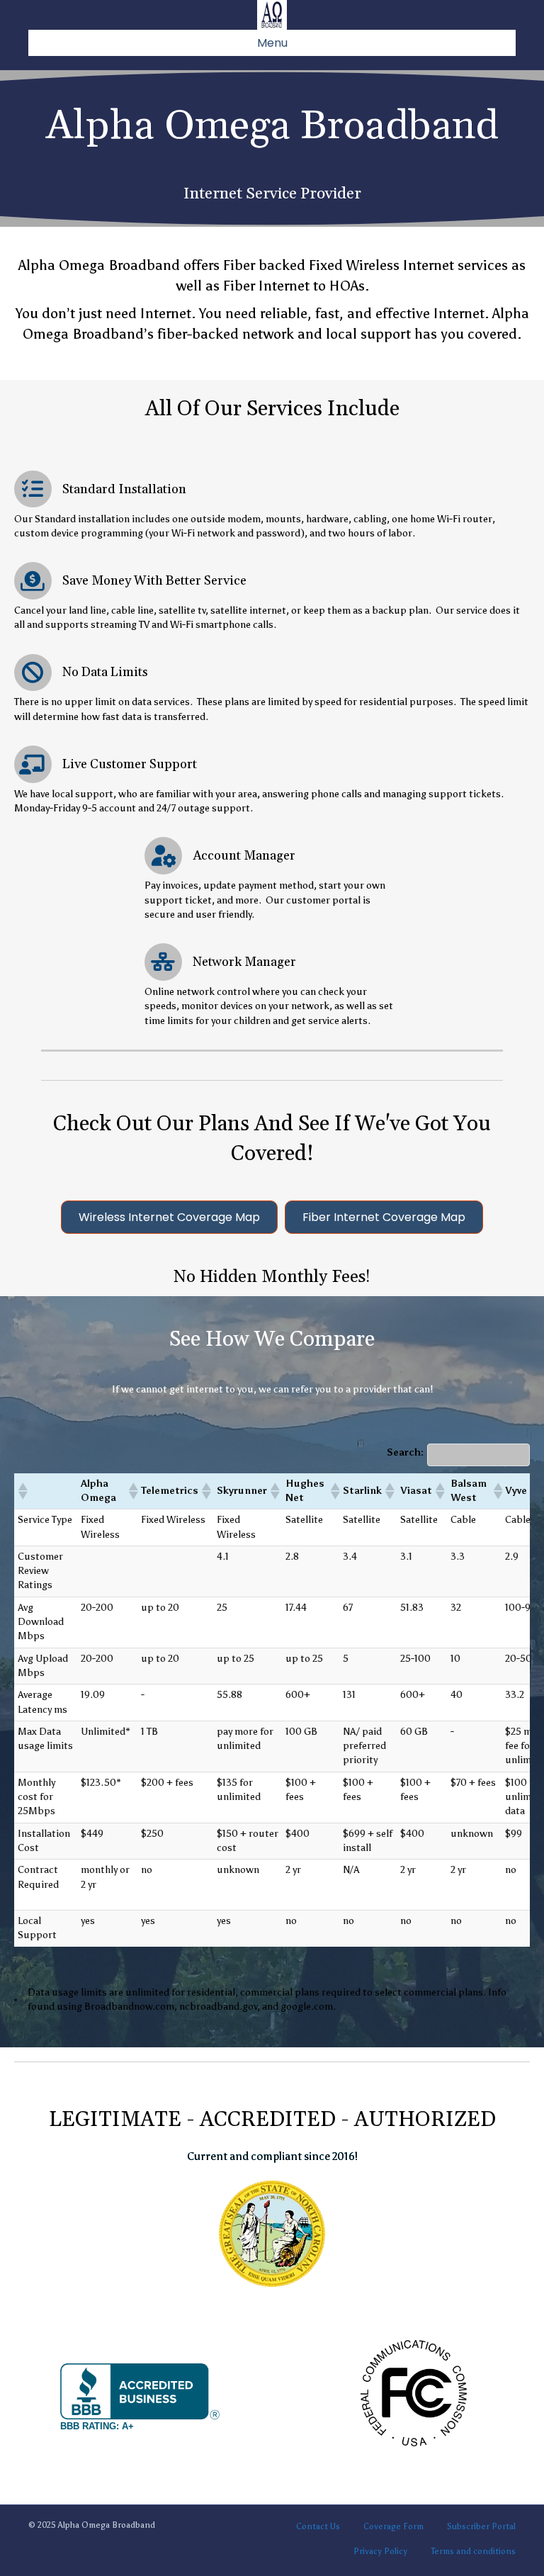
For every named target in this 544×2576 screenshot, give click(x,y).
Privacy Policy (380, 2551)
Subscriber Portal (481, 2526)
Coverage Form (393, 2526)
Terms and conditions (473, 2551)
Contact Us (318, 2526)
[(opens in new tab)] (272, 2233)
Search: (405, 1452)
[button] (22, 1491)
